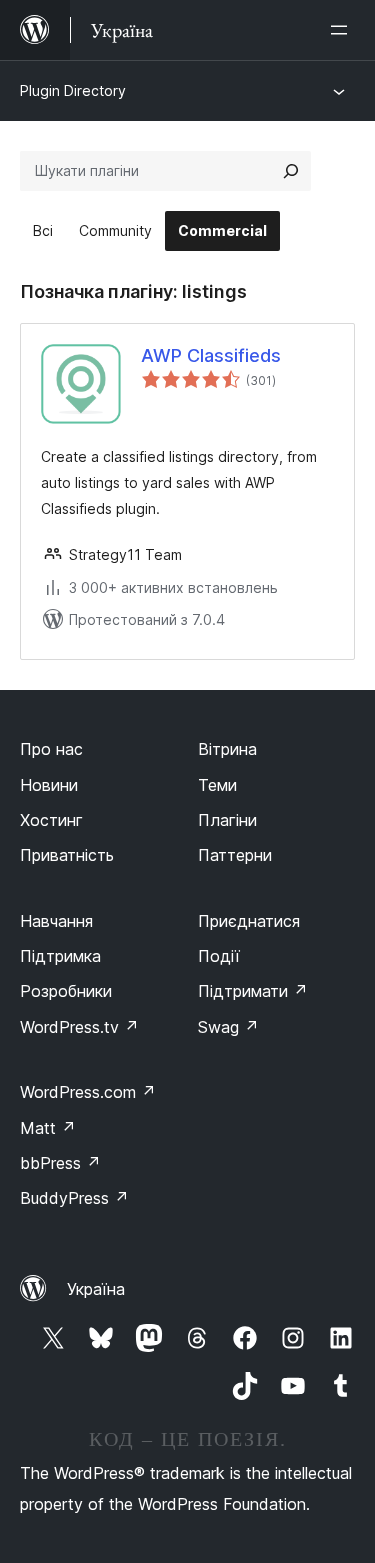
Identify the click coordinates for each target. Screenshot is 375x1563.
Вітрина (227, 749)
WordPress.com (88, 1092)
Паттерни (235, 855)
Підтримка (60, 956)
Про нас (51, 749)
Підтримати (253, 991)
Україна (96, 1289)
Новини (49, 785)
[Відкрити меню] (343, 30)
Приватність (67, 855)
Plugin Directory (73, 90)
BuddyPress (74, 1198)
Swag (228, 1027)
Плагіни (227, 820)
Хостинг (51, 820)
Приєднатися (249, 921)
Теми (217, 785)
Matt (48, 1128)
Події (219, 956)
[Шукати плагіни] (291, 171)
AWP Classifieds (211, 355)
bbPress (60, 1163)
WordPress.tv (79, 1027)
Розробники (66, 991)
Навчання (56, 921)
